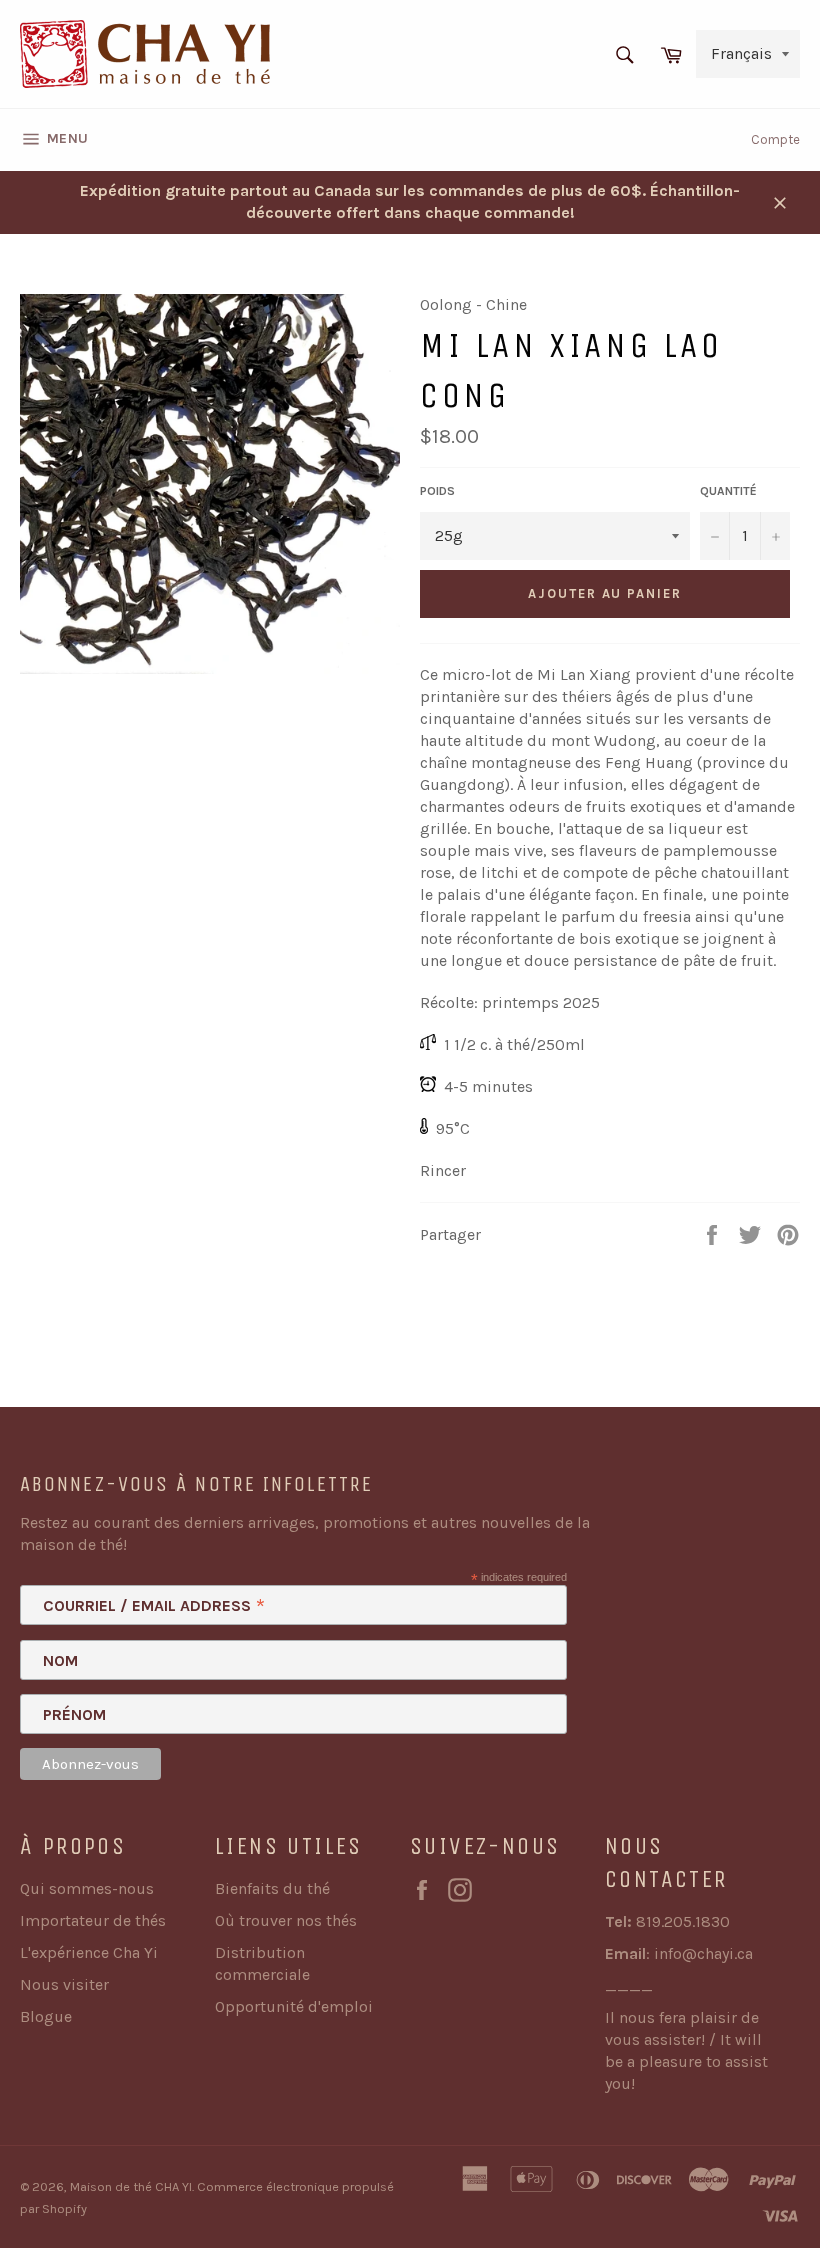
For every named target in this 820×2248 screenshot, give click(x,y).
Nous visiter (64, 1984)
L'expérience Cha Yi (89, 1952)
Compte (775, 139)
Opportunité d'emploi (294, 2006)
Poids (437, 491)
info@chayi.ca (703, 1953)
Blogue (46, 2016)
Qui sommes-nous (87, 1888)
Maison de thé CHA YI (131, 2186)
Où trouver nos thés (286, 1920)
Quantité (728, 491)
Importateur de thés (93, 1920)
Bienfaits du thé (272, 1888)
